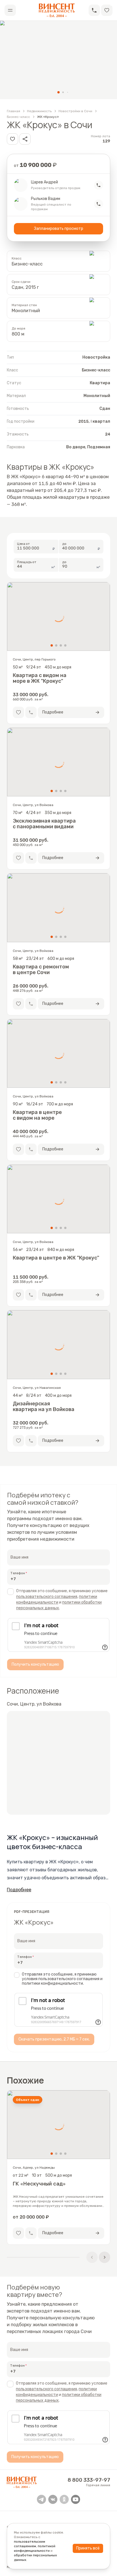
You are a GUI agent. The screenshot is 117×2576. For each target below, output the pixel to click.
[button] (94, 10)
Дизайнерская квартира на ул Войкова (44, 1406)
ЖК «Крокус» (48, 117)
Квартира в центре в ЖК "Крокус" (56, 1258)
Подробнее (19, 1890)
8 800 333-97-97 (89, 2480)
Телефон (18, 1573)
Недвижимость (39, 111)
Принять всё (88, 2548)
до (64, 543)
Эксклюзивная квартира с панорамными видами (44, 824)
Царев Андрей (44, 182)
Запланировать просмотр (59, 229)
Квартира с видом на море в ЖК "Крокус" (40, 678)
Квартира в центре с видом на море (37, 1115)
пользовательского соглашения (47, 1597)
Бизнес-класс (18, 117)
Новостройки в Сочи (75, 111)
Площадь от (27, 562)
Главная (13, 111)
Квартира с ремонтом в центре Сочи (41, 970)
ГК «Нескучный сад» (39, 2184)
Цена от (24, 543)
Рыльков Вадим (46, 199)
